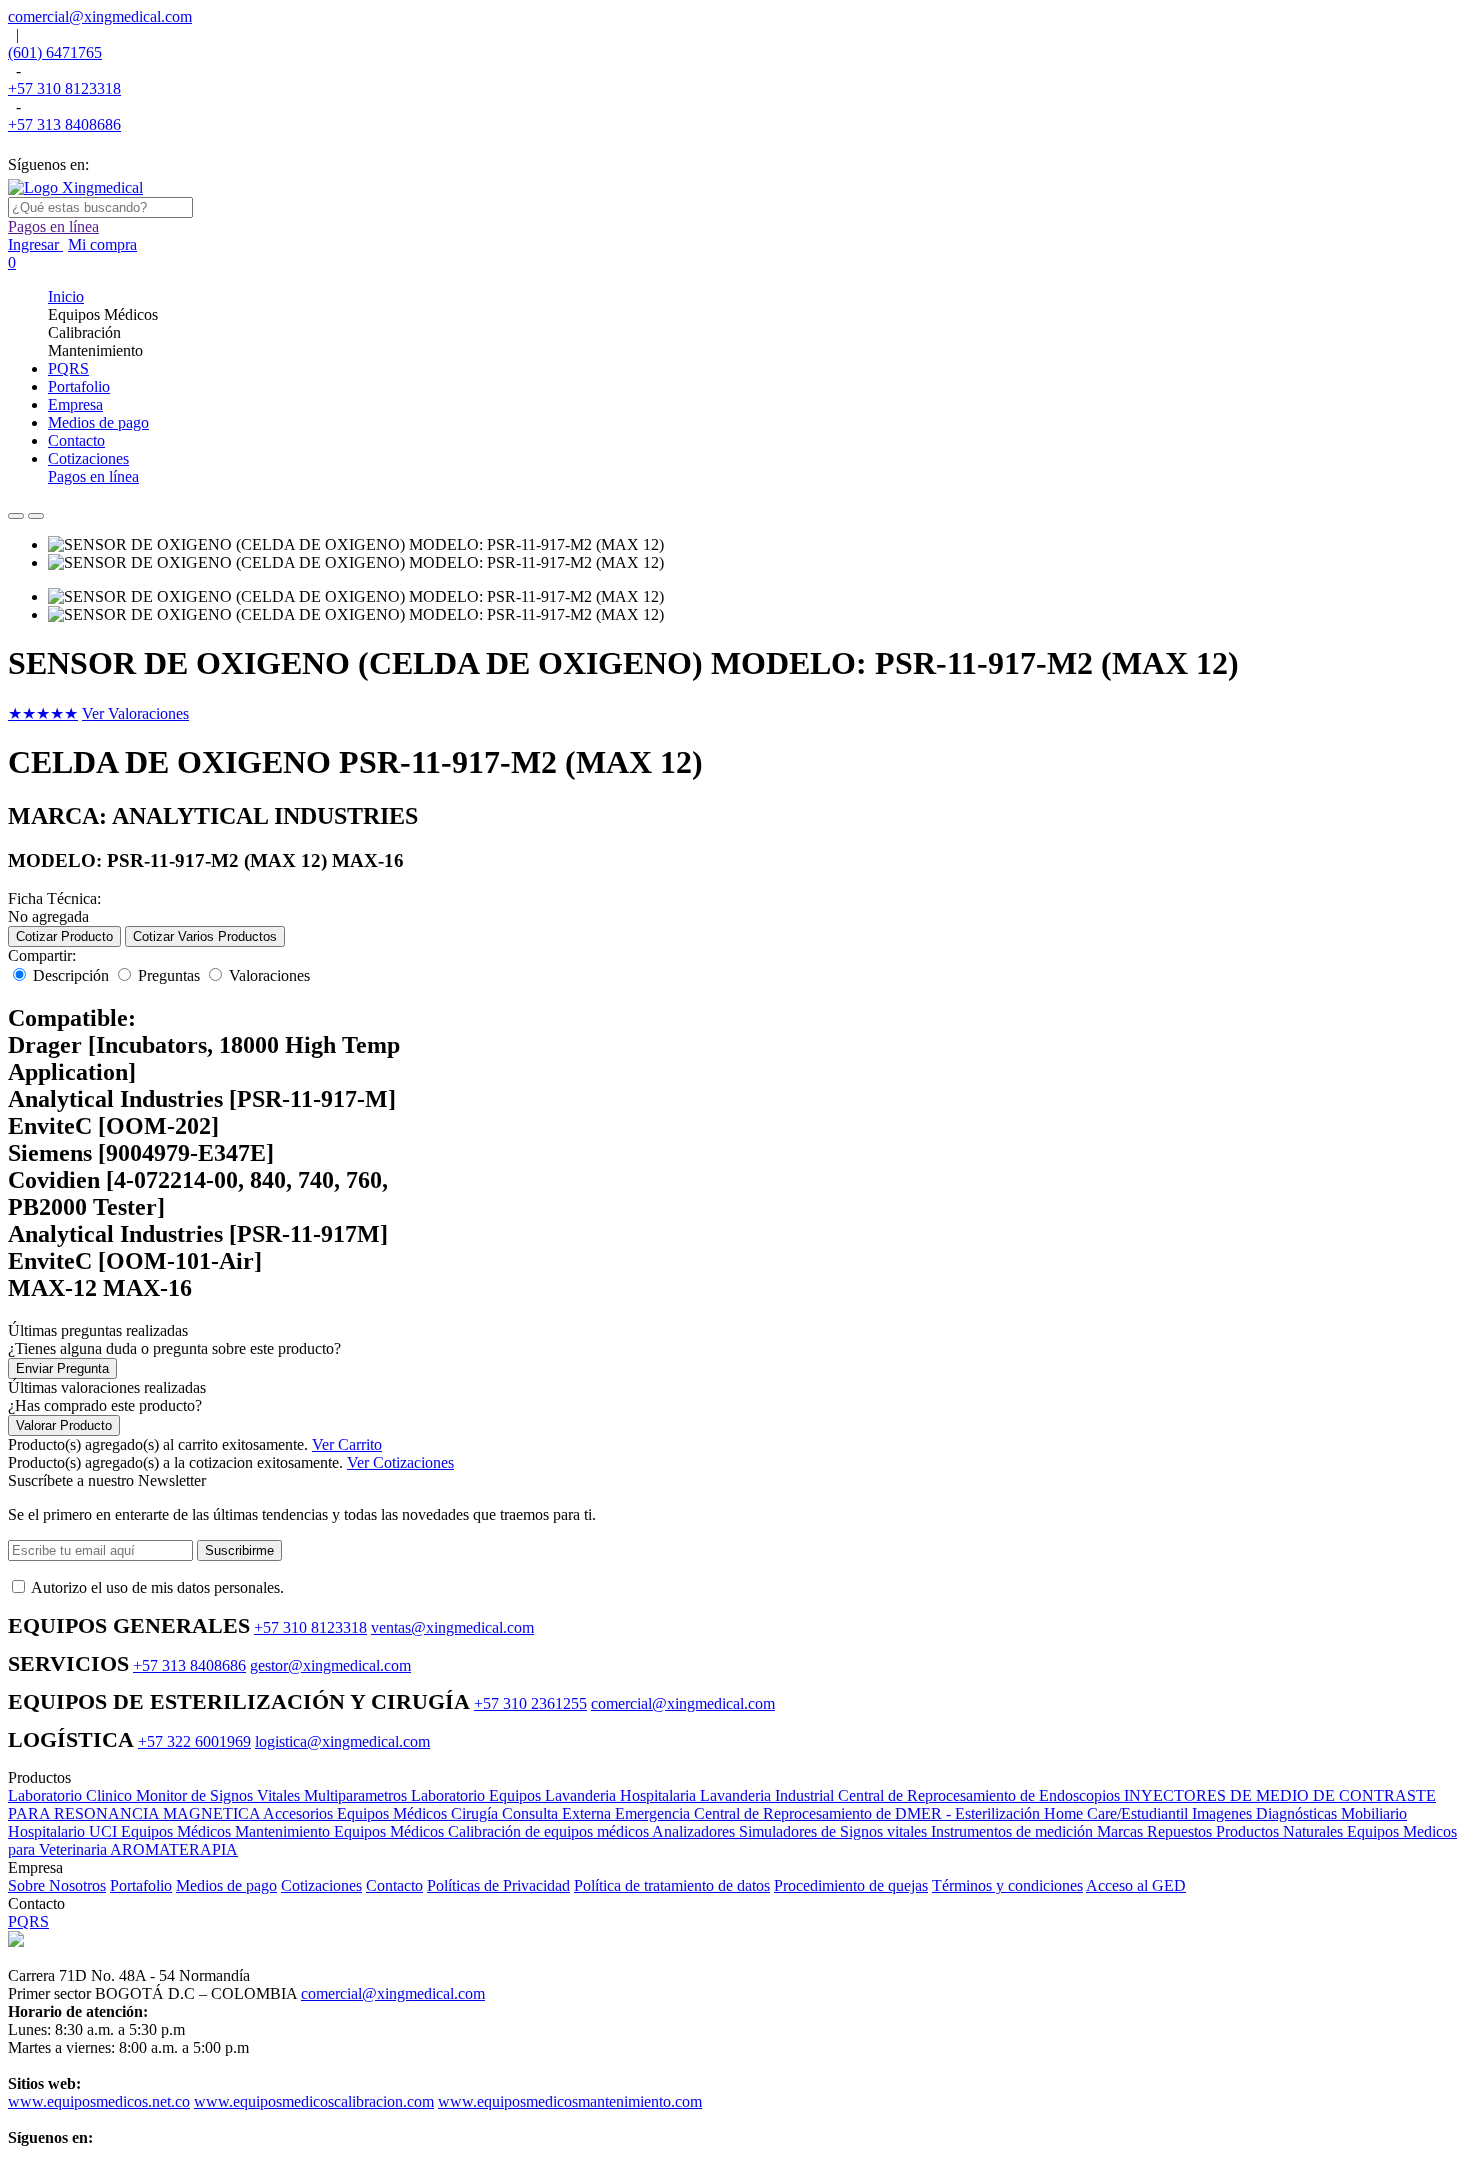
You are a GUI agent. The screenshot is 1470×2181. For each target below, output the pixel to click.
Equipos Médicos (178, 1831)
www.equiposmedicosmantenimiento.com (570, 2101)
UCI (105, 1831)
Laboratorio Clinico (72, 1795)
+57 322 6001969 (194, 1741)
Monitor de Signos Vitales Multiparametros (273, 1795)
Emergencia (654, 1813)
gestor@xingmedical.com (330, 1665)
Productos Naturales (1281, 1831)
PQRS (28, 1921)
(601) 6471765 (55, 52)
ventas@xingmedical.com (452, 1627)
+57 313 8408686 (64, 124)
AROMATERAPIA (174, 1849)
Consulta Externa (558, 1813)
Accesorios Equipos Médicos (357, 1813)
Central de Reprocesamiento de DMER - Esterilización (869, 1813)
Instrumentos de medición (1014, 1831)
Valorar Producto (64, 1425)
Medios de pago (226, 1885)
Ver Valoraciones (135, 713)
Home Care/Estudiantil (1118, 1813)
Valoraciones (269, 975)
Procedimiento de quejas (851, 1885)
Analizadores (695, 1831)
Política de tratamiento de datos (672, 1885)
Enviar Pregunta (62, 1368)
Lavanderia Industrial (769, 1795)
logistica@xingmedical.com (342, 1741)
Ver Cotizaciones (400, 1462)
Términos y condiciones (1007, 1885)
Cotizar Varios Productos (205, 936)
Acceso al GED (1136, 1885)
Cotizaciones (321, 1885)
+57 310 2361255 (530, 1703)
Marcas (1122, 1831)
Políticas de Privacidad (498, 1885)
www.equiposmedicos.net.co (99, 2101)
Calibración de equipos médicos (550, 1831)
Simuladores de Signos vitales (835, 1831)
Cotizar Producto (64, 936)
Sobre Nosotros (57, 1885)
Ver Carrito (347, 1444)
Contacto (394, 1885)
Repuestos (1181, 1831)
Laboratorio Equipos (478, 1795)
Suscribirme (239, 1550)
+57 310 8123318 (64, 88)
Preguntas (169, 975)
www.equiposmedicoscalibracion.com (314, 2101)
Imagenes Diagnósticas (1266, 1813)
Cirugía (476, 1813)
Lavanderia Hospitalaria (622, 1795)
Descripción (71, 975)
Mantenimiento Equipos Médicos (341, 1831)
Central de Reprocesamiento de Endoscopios (981, 1795)
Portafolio (141, 1885)
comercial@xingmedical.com (100, 16)
